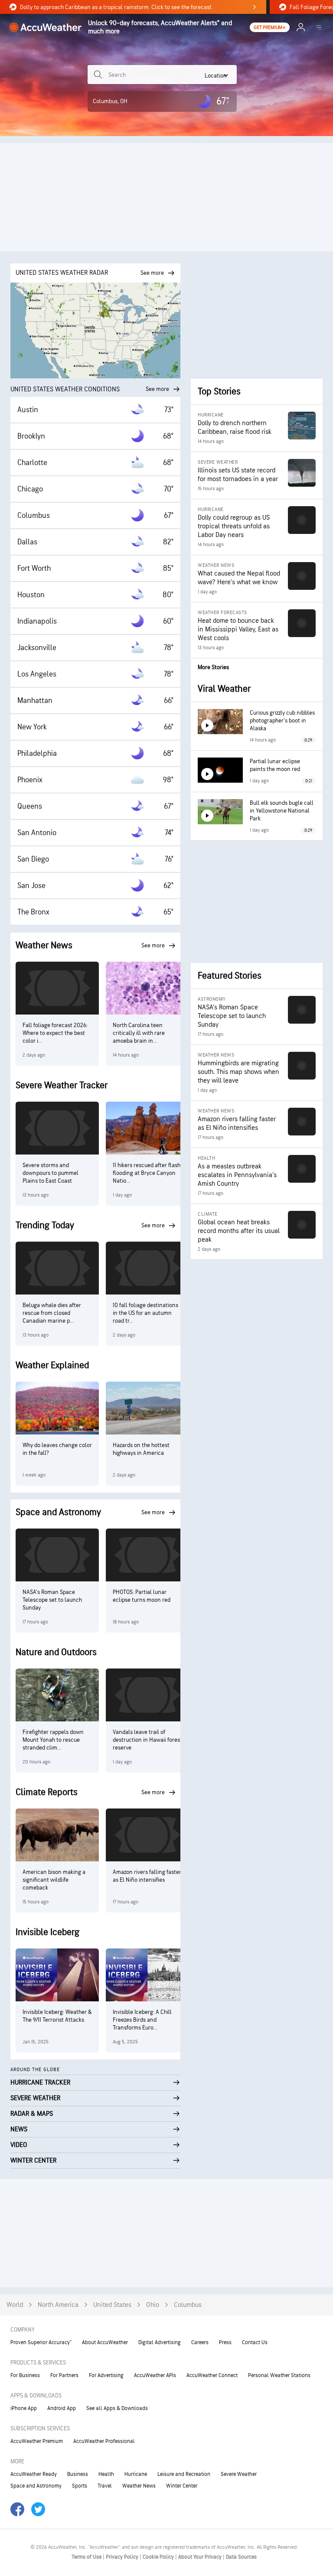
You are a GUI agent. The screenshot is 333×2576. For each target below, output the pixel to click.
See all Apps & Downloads (117, 2408)
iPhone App (24, 2408)
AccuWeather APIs (155, 2375)
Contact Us (255, 2342)
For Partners (64, 2375)
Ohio (153, 2305)
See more (157, 389)
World (15, 2305)
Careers (200, 2342)
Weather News (139, 2486)
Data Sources (241, 2557)
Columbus (188, 2305)
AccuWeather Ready (34, 2474)
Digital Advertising (160, 2342)
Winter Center (182, 2486)
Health (106, 2474)
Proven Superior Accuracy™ (41, 2342)
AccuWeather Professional (104, 2441)
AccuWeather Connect (212, 2375)
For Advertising (106, 2375)
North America (58, 2305)
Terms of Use (87, 2557)
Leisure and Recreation (184, 2474)
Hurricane (136, 2474)
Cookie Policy (159, 2557)
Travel (105, 2486)
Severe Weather (239, 2474)
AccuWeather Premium (37, 2441)
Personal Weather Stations (279, 2375)
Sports (80, 2486)
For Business (25, 2375)
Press (225, 2342)
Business (78, 2474)
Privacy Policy (123, 2557)
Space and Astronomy (36, 2486)
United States (112, 2305)
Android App (62, 2408)
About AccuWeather (105, 2342)
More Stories (213, 667)
